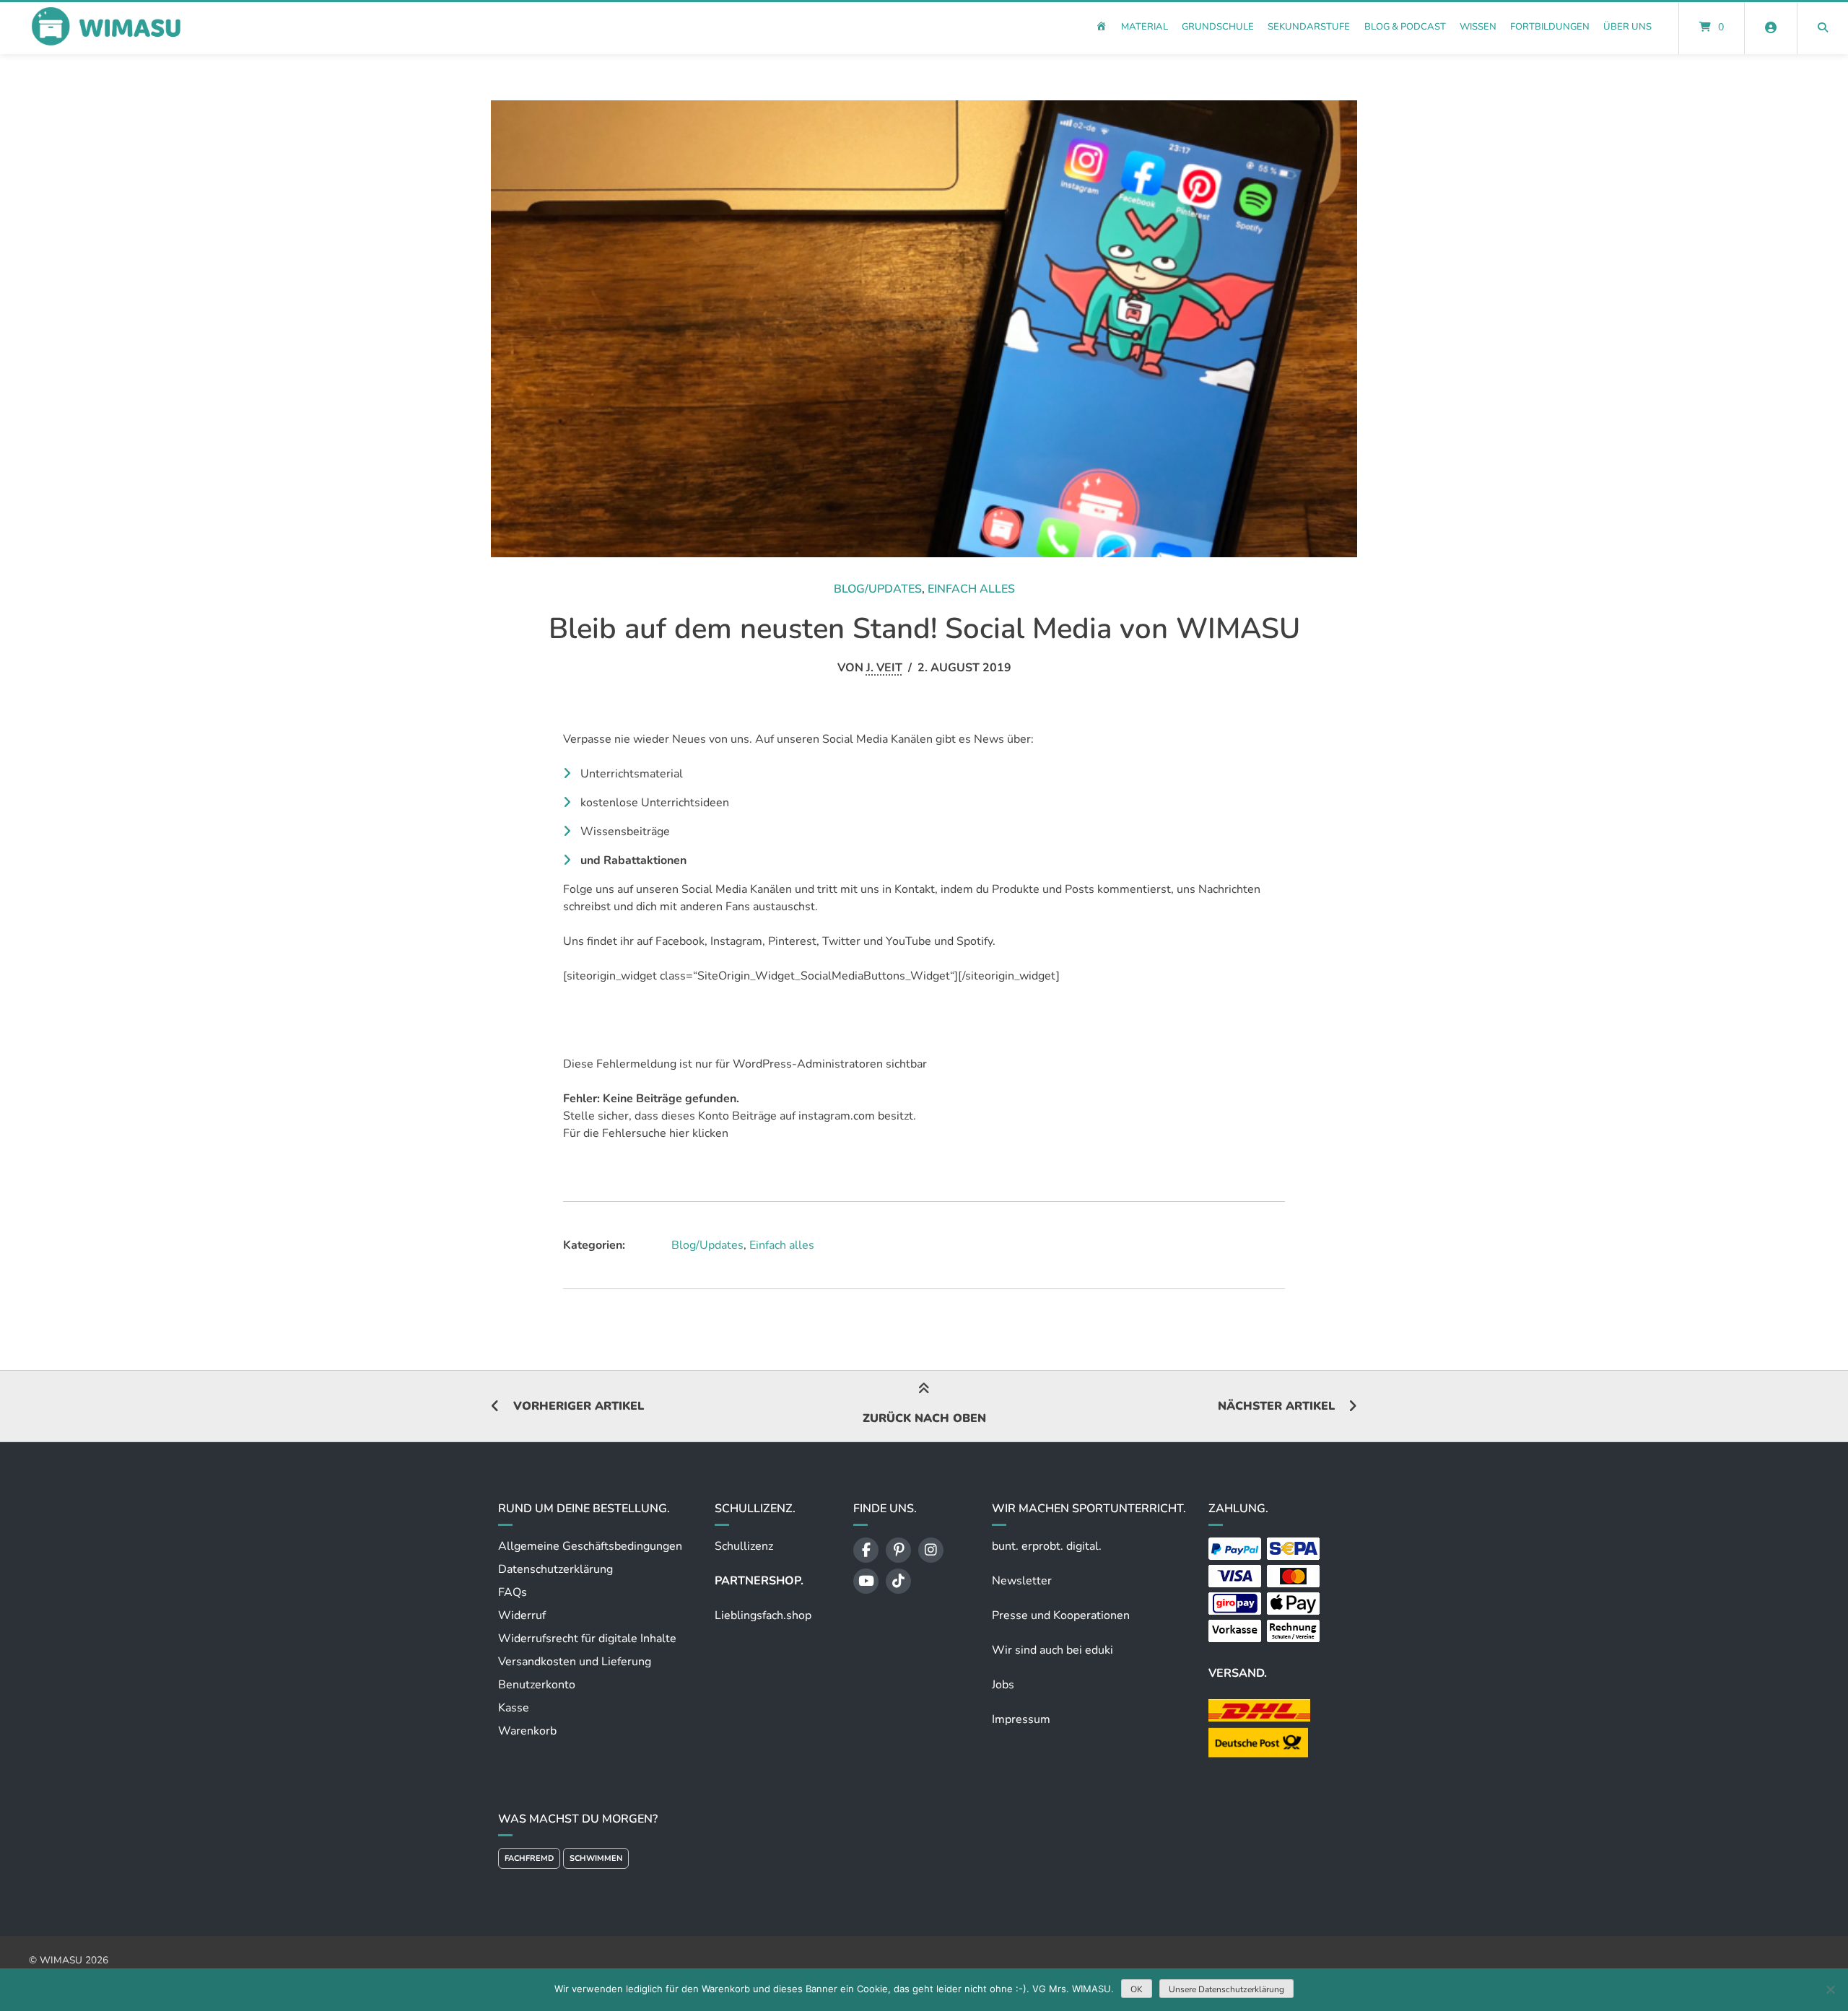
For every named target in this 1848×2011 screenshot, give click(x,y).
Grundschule (1218, 27)
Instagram (736, 941)
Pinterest (792, 941)
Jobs (1003, 1685)
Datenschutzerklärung (555, 1569)
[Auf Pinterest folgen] (898, 1550)
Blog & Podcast (1405, 27)
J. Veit (884, 668)
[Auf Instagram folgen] (931, 1550)
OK (1137, 1989)
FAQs (513, 1592)
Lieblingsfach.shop (763, 1615)
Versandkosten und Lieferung (575, 1662)
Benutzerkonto (537, 1685)
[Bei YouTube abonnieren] (866, 1581)
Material (1145, 27)
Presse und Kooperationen (1061, 1615)
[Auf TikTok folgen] (898, 1581)
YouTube (908, 941)
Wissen (1478, 27)
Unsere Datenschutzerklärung (1226, 1989)
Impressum (1021, 1719)
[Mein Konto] (1771, 27)
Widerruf (522, 1615)
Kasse (514, 1708)
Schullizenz (744, 1546)
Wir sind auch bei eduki (1052, 1650)
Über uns (1627, 27)
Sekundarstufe (1309, 27)
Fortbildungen (1550, 27)
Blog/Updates (878, 589)
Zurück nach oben (924, 1418)
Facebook (680, 941)
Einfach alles (971, 589)
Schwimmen (596, 1858)
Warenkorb (527, 1731)
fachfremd (529, 1858)
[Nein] (1830, 1989)
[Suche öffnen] (1823, 27)
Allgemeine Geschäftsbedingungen (590, 1546)
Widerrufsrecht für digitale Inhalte (587, 1639)
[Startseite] (105, 27)
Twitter (841, 941)
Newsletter (1022, 1581)
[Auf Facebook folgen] (866, 1550)
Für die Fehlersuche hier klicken (646, 1133)
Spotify (975, 941)
